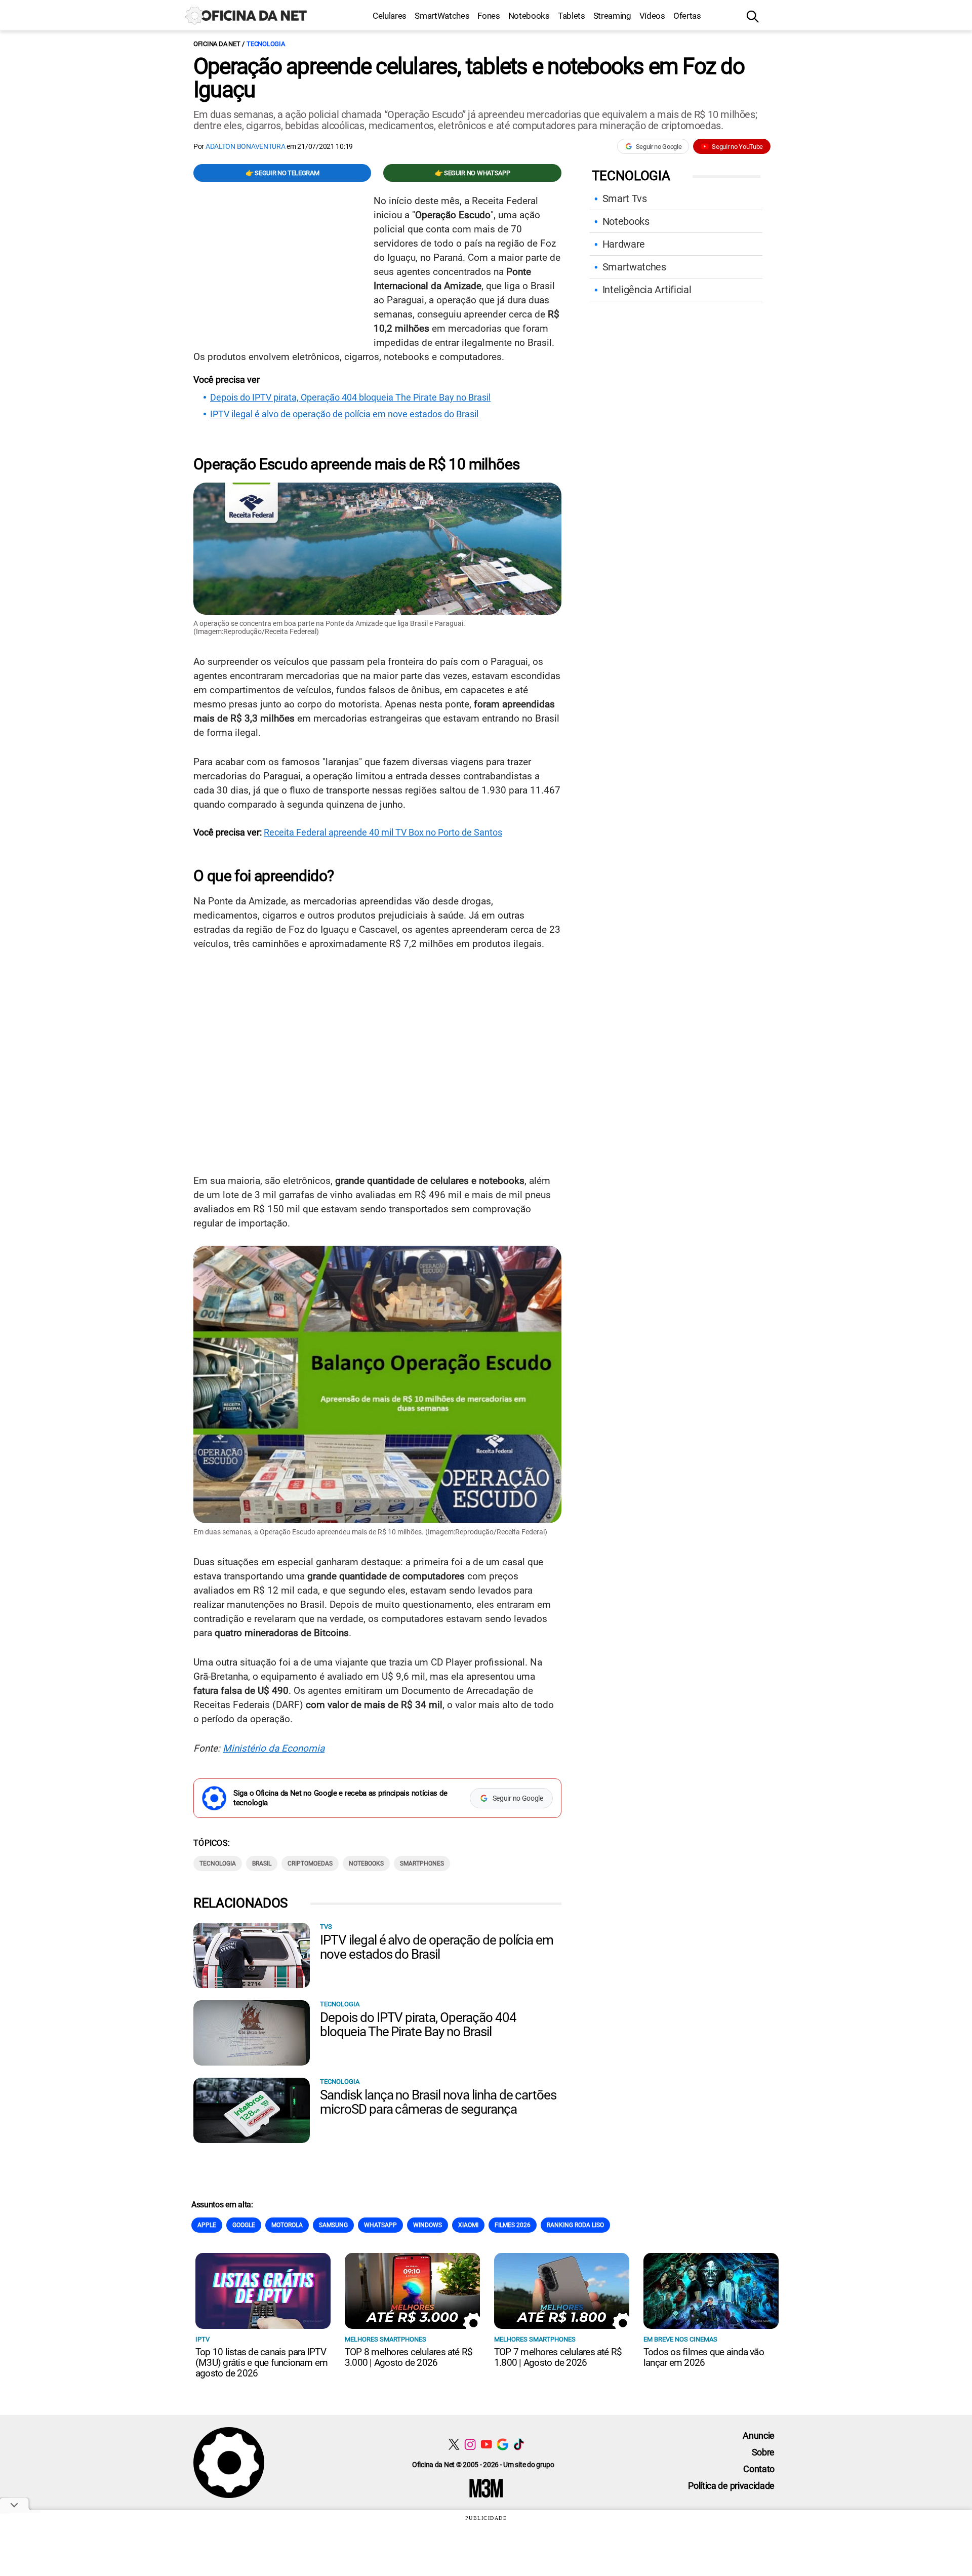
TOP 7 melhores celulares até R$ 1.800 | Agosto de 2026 (558, 2357)
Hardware (624, 244)
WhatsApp (380, 2225)
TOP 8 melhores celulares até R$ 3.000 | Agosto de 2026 (409, 2357)
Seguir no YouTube (737, 147)
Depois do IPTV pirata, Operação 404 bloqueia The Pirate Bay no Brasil (350, 398)
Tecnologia (266, 44)
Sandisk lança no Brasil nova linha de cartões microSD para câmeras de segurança (438, 2102)
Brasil (262, 1864)
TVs (326, 1927)
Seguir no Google (659, 147)
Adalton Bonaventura (246, 146)
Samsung (333, 2225)
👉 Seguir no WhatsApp (473, 173)
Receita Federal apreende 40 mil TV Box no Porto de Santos (383, 832)
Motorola (287, 2225)
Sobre (763, 2452)
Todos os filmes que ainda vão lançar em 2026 (704, 2357)
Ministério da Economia (274, 1748)
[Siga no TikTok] (519, 2444)
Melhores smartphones (386, 2339)
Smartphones (422, 1864)
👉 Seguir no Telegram (282, 173)
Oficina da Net (217, 44)
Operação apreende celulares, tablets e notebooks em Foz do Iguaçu (469, 78)
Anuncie (759, 2435)
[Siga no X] (454, 2444)
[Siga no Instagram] (470, 2444)
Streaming (612, 16)
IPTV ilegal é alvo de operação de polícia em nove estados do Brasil (344, 414)
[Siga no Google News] (502, 2444)
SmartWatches (442, 16)
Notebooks (529, 16)
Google (244, 2225)
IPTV (202, 2339)
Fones (489, 16)
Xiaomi (468, 2225)
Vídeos (652, 16)
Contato (759, 2469)
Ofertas (687, 16)
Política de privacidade (731, 2486)
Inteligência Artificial (647, 290)
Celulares (390, 16)
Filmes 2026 (513, 2225)
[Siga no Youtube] (486, 2444)
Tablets (572, 16)
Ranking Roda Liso (575, 2225)
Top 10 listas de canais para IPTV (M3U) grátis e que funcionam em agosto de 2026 (261, 2363)
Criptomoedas (310, 1864)
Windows (428, 2225)
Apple (207, 2225)
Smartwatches (634, 267)
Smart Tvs (625, 199)
